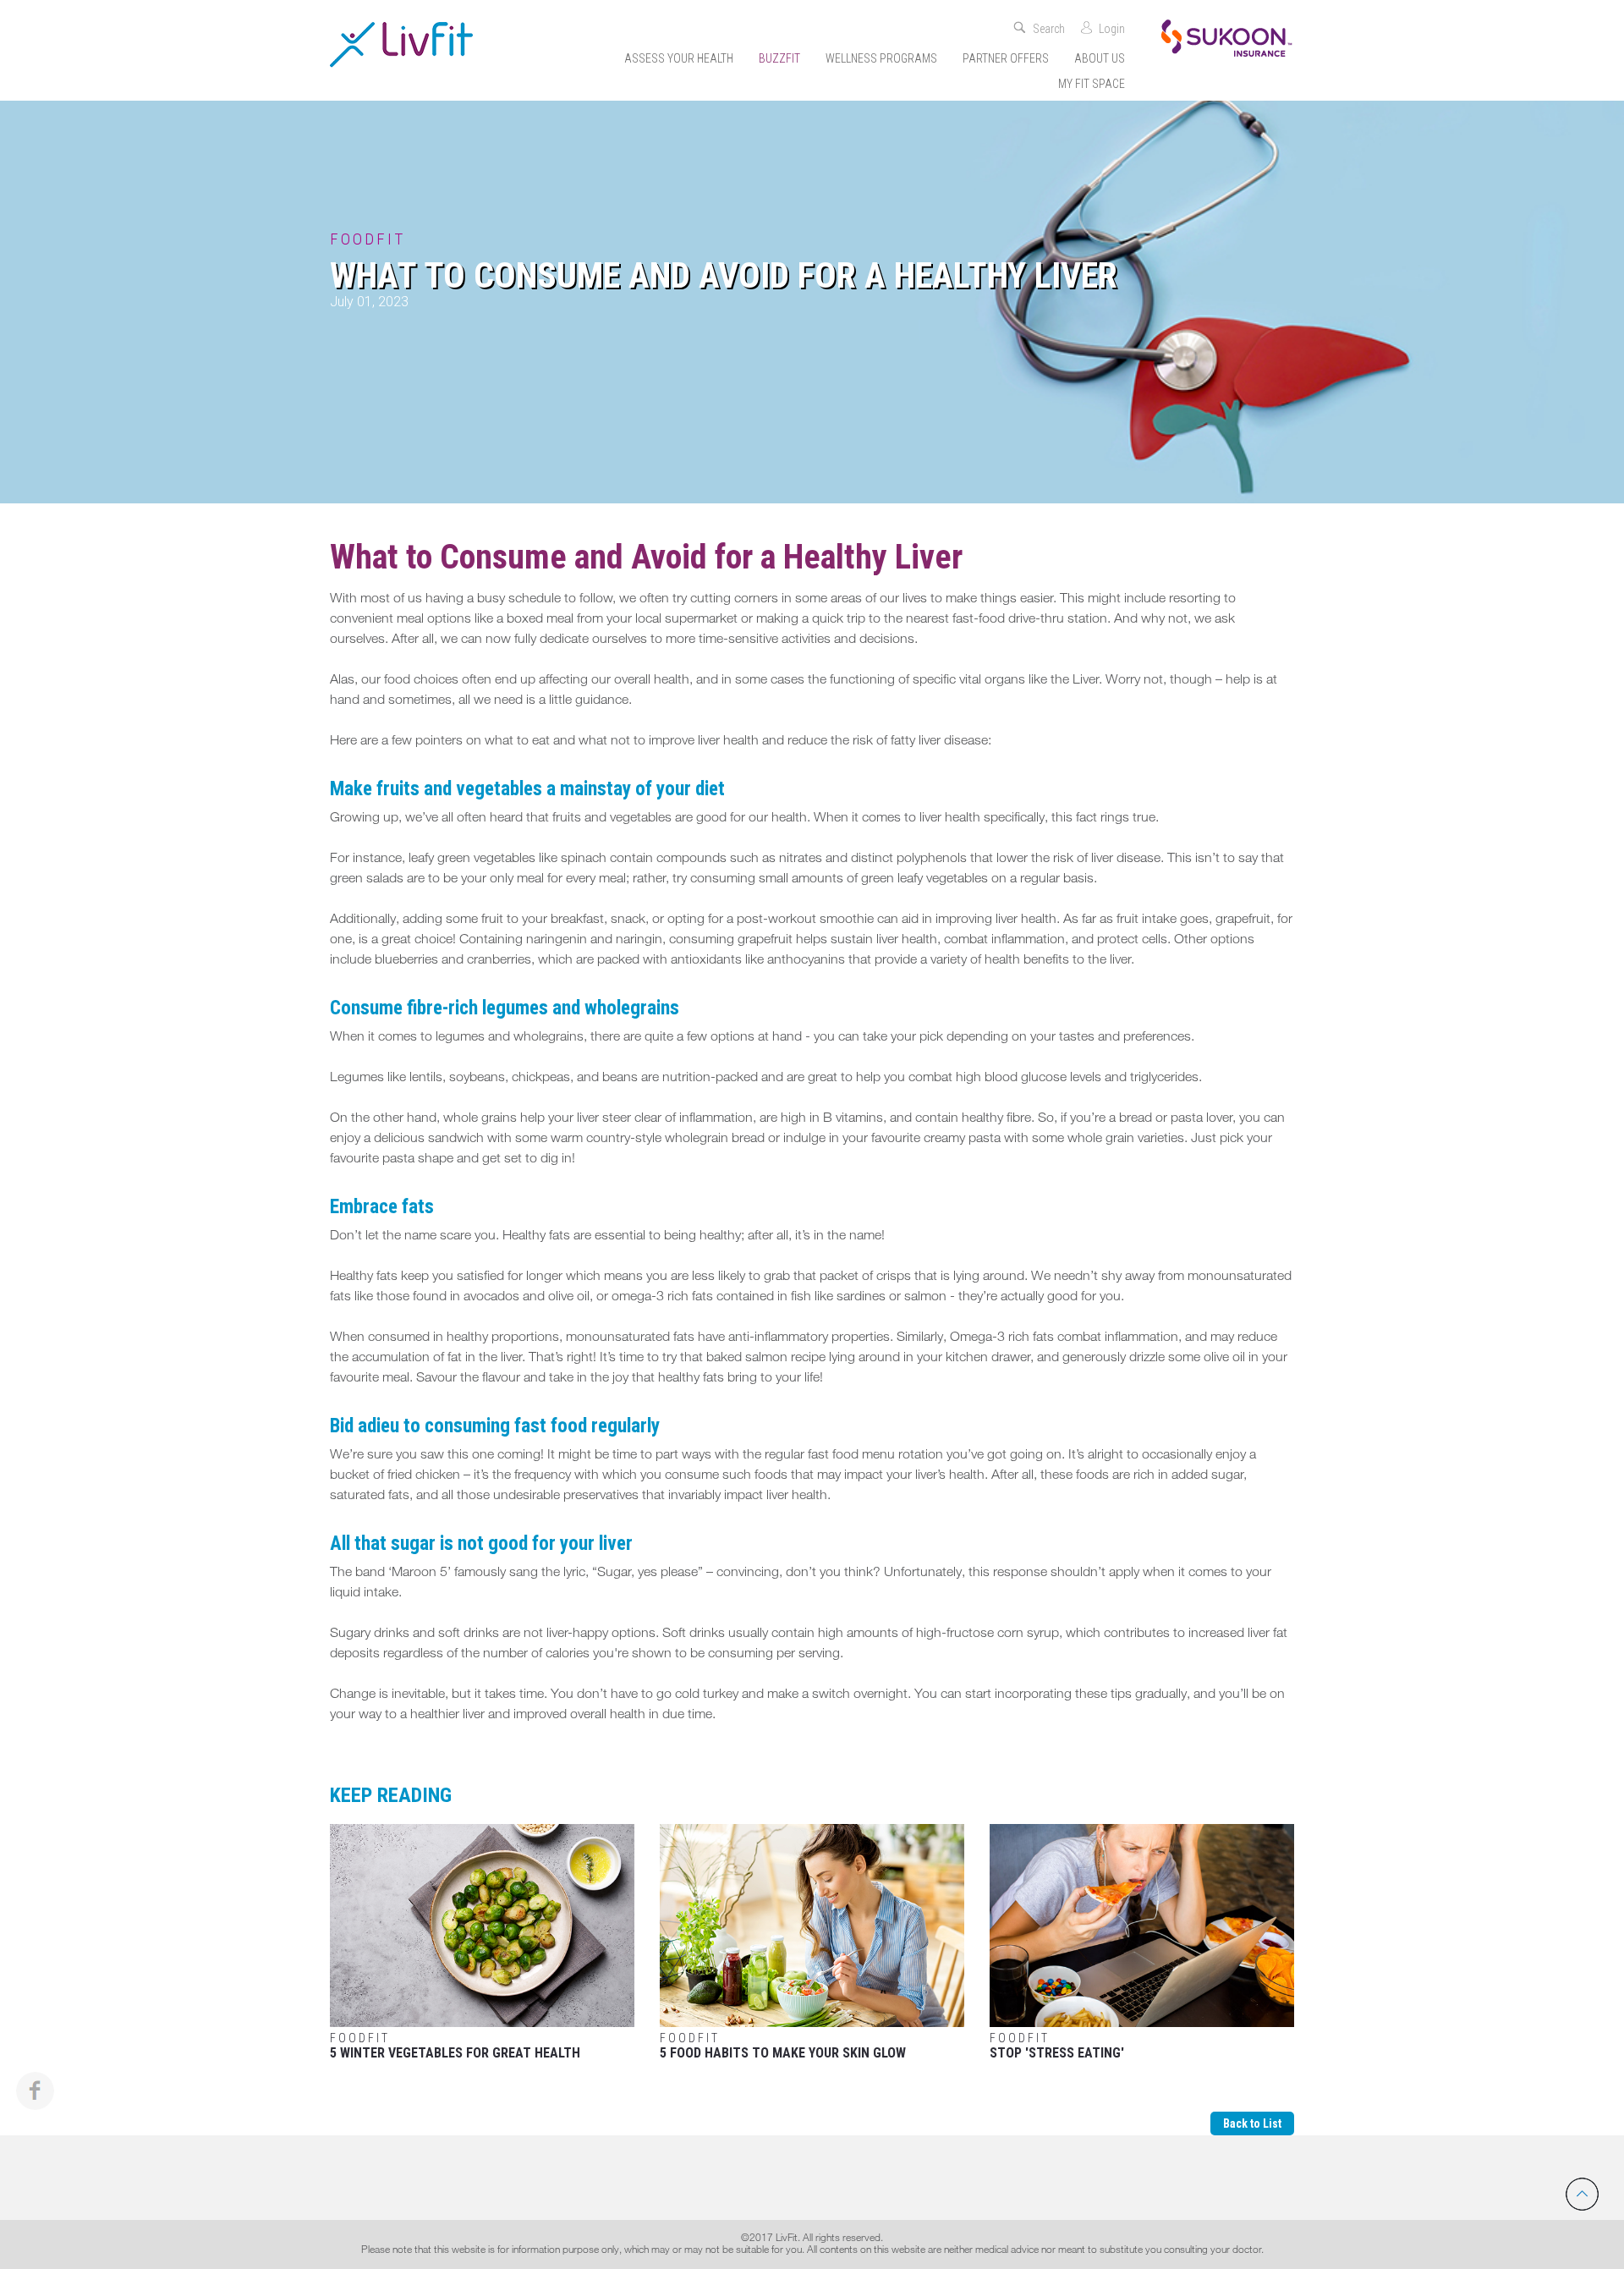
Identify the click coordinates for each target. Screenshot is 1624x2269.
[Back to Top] (1582, 2194)
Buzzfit (779, 58)
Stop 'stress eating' (1057, 2046)
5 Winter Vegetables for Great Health (455, 2046)
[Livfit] (401, 44)
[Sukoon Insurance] (1226, 37)
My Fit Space (1092, 84)
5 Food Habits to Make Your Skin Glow (783, 2046)
